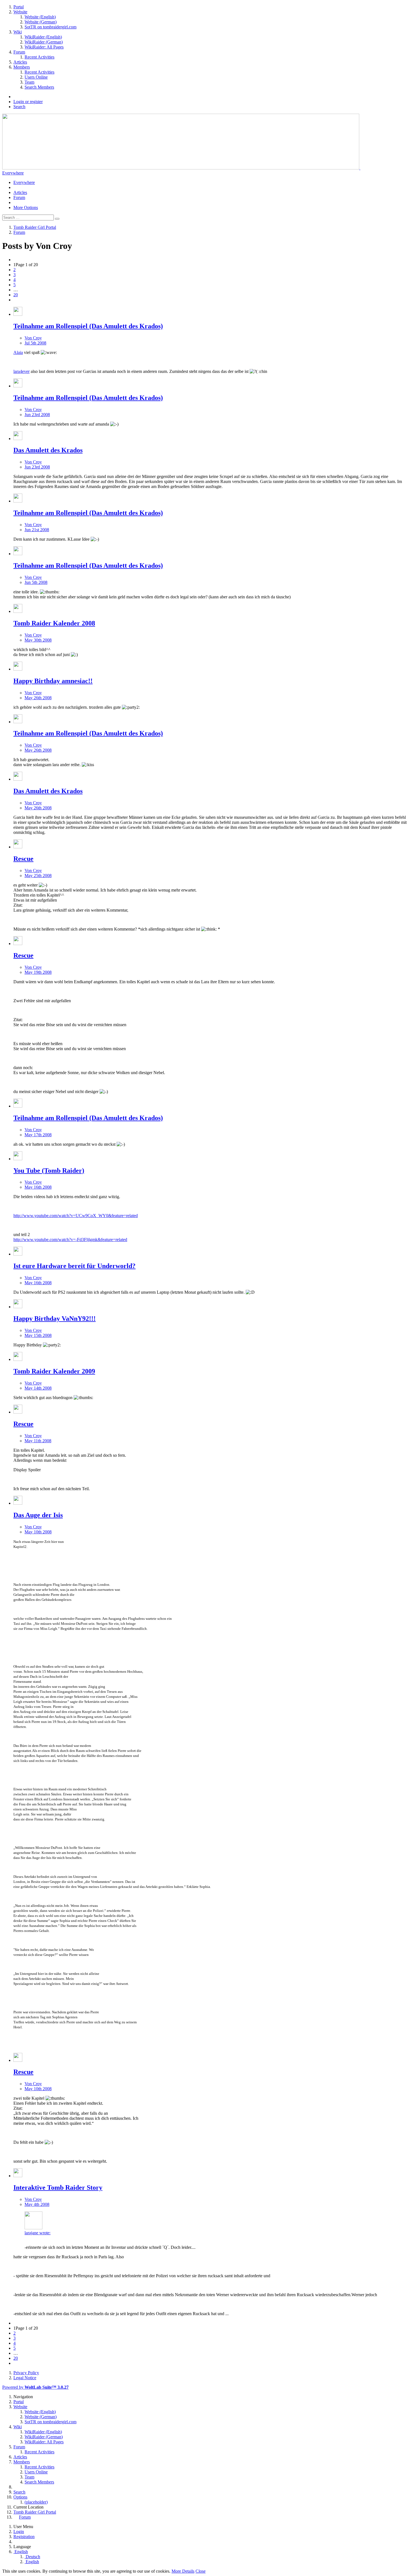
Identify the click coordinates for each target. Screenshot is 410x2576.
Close (201, 2571)
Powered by (35, 2387)
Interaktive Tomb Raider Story (58, 2187)
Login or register (28, 102)
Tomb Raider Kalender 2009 (54, 1371)
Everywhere (13, 173)
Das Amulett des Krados (48, 450)
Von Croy (33, 338)
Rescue (23, 859)
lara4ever (21, 371)
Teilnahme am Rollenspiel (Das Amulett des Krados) (88, 326)
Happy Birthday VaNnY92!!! (55, 1319)
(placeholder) (36, 2502)
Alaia (18, 352)
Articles (20, 192)
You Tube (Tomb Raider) (49, 1171)
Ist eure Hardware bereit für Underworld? (74, 1266)
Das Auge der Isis (38, 1515)
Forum (19, 197)
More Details (183, 2571)
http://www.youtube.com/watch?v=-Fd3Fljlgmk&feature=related (70, 1240)
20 (16, 295)
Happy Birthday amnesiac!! (53, 681)
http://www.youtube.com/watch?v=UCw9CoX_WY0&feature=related (76, 1216)
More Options (26, 207)
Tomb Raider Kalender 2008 (54, 623)
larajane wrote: (38, 2233)
